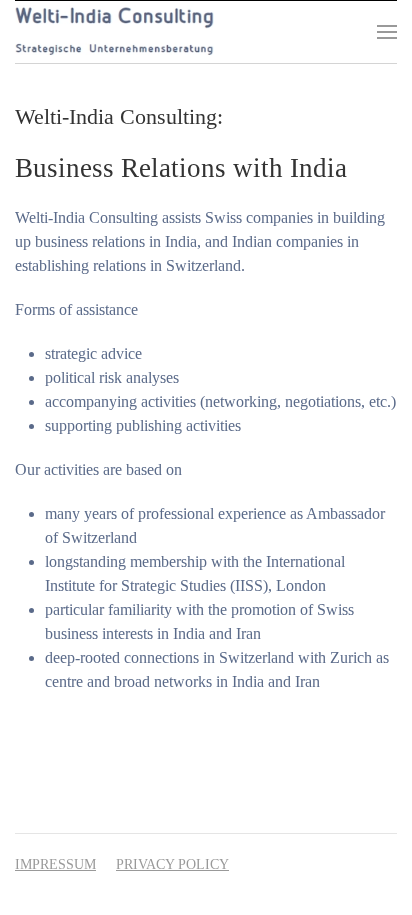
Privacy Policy (172, 864)
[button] (387, 32)
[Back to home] (114, 32)
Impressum (55, 864)
